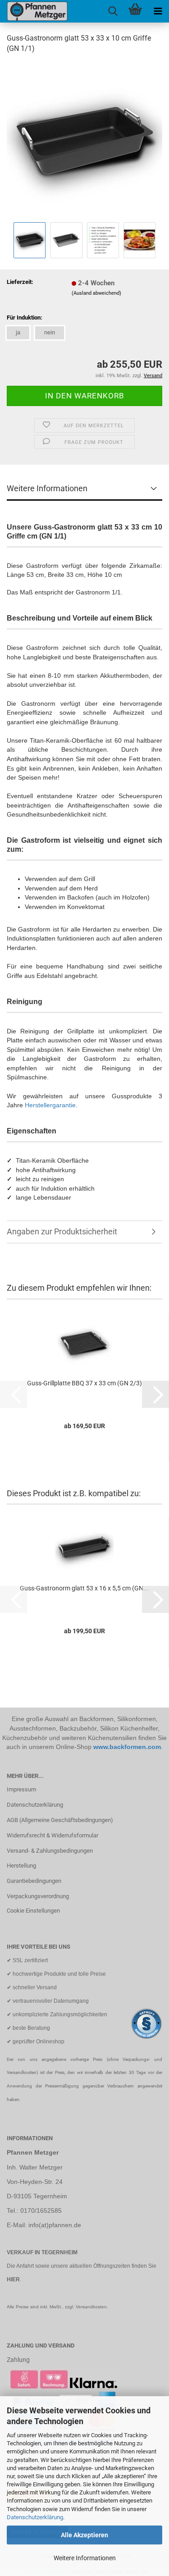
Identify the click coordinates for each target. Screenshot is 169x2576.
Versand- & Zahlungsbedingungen (50, 1851)
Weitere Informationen (85, 2558)
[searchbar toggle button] (113, 11)
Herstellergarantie (50, 1105)
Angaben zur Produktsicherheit (62, 1231)
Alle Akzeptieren (84, 2535)
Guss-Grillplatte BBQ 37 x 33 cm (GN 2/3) (84, 1383)
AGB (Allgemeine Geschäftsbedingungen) (60, 1820)
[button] (155, 1394)
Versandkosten (91, 2307)
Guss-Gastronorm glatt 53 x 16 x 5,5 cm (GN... (84, 1588)
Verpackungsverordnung (38, 1896)
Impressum (21, 1789)
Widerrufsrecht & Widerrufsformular (53, 1835)
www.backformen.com (127, 1747)
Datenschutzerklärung (35, 2517)
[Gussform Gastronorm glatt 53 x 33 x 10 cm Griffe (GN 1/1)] (84, 140)
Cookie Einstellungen (33, 1911)
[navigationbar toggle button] (158, 11)
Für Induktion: (25, 317)
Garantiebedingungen (34, 1881)
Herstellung (21, 1866)
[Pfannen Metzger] (34, 11)
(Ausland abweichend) (96, 293)
